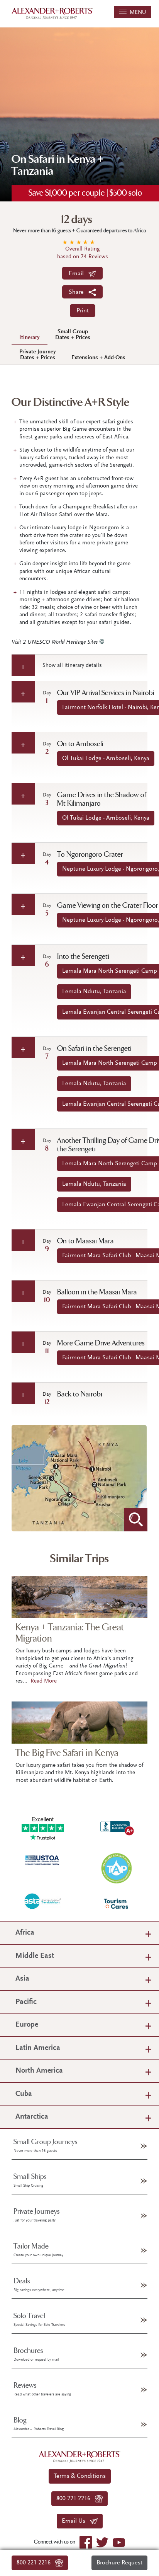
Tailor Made (38, 2250)
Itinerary (30, 338)
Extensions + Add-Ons (98, 358)
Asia (22, 1979)
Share (79, 292)
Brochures (36, 2354)
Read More (44, 1681)
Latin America (38, 2048)
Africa (25, 1933)
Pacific (26, 2002)
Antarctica (32, 2117)
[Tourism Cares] (116, 1903)
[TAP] (116, 1868)
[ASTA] (43, 1901)
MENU (136, 13)
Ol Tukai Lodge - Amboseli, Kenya (106, 759)
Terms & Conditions (80, 2476)
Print (83, 311)
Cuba (24, 2094)
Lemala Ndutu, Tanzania (94, 992)
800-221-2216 (36, 2563)
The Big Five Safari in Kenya (67, 1753)
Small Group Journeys (46, 2145)
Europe (27, 2025)
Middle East (35, 1956)
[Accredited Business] (116, 1827)
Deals (39, 2284)
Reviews (42, 2389)
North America (39, 2071)
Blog (39, 2424)
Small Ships (30, 2180)
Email (79, 274)
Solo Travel (39, 2319)
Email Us (76, 2521)
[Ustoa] (43, 1860)
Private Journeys (37, 2215)
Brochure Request (119, 2563)
